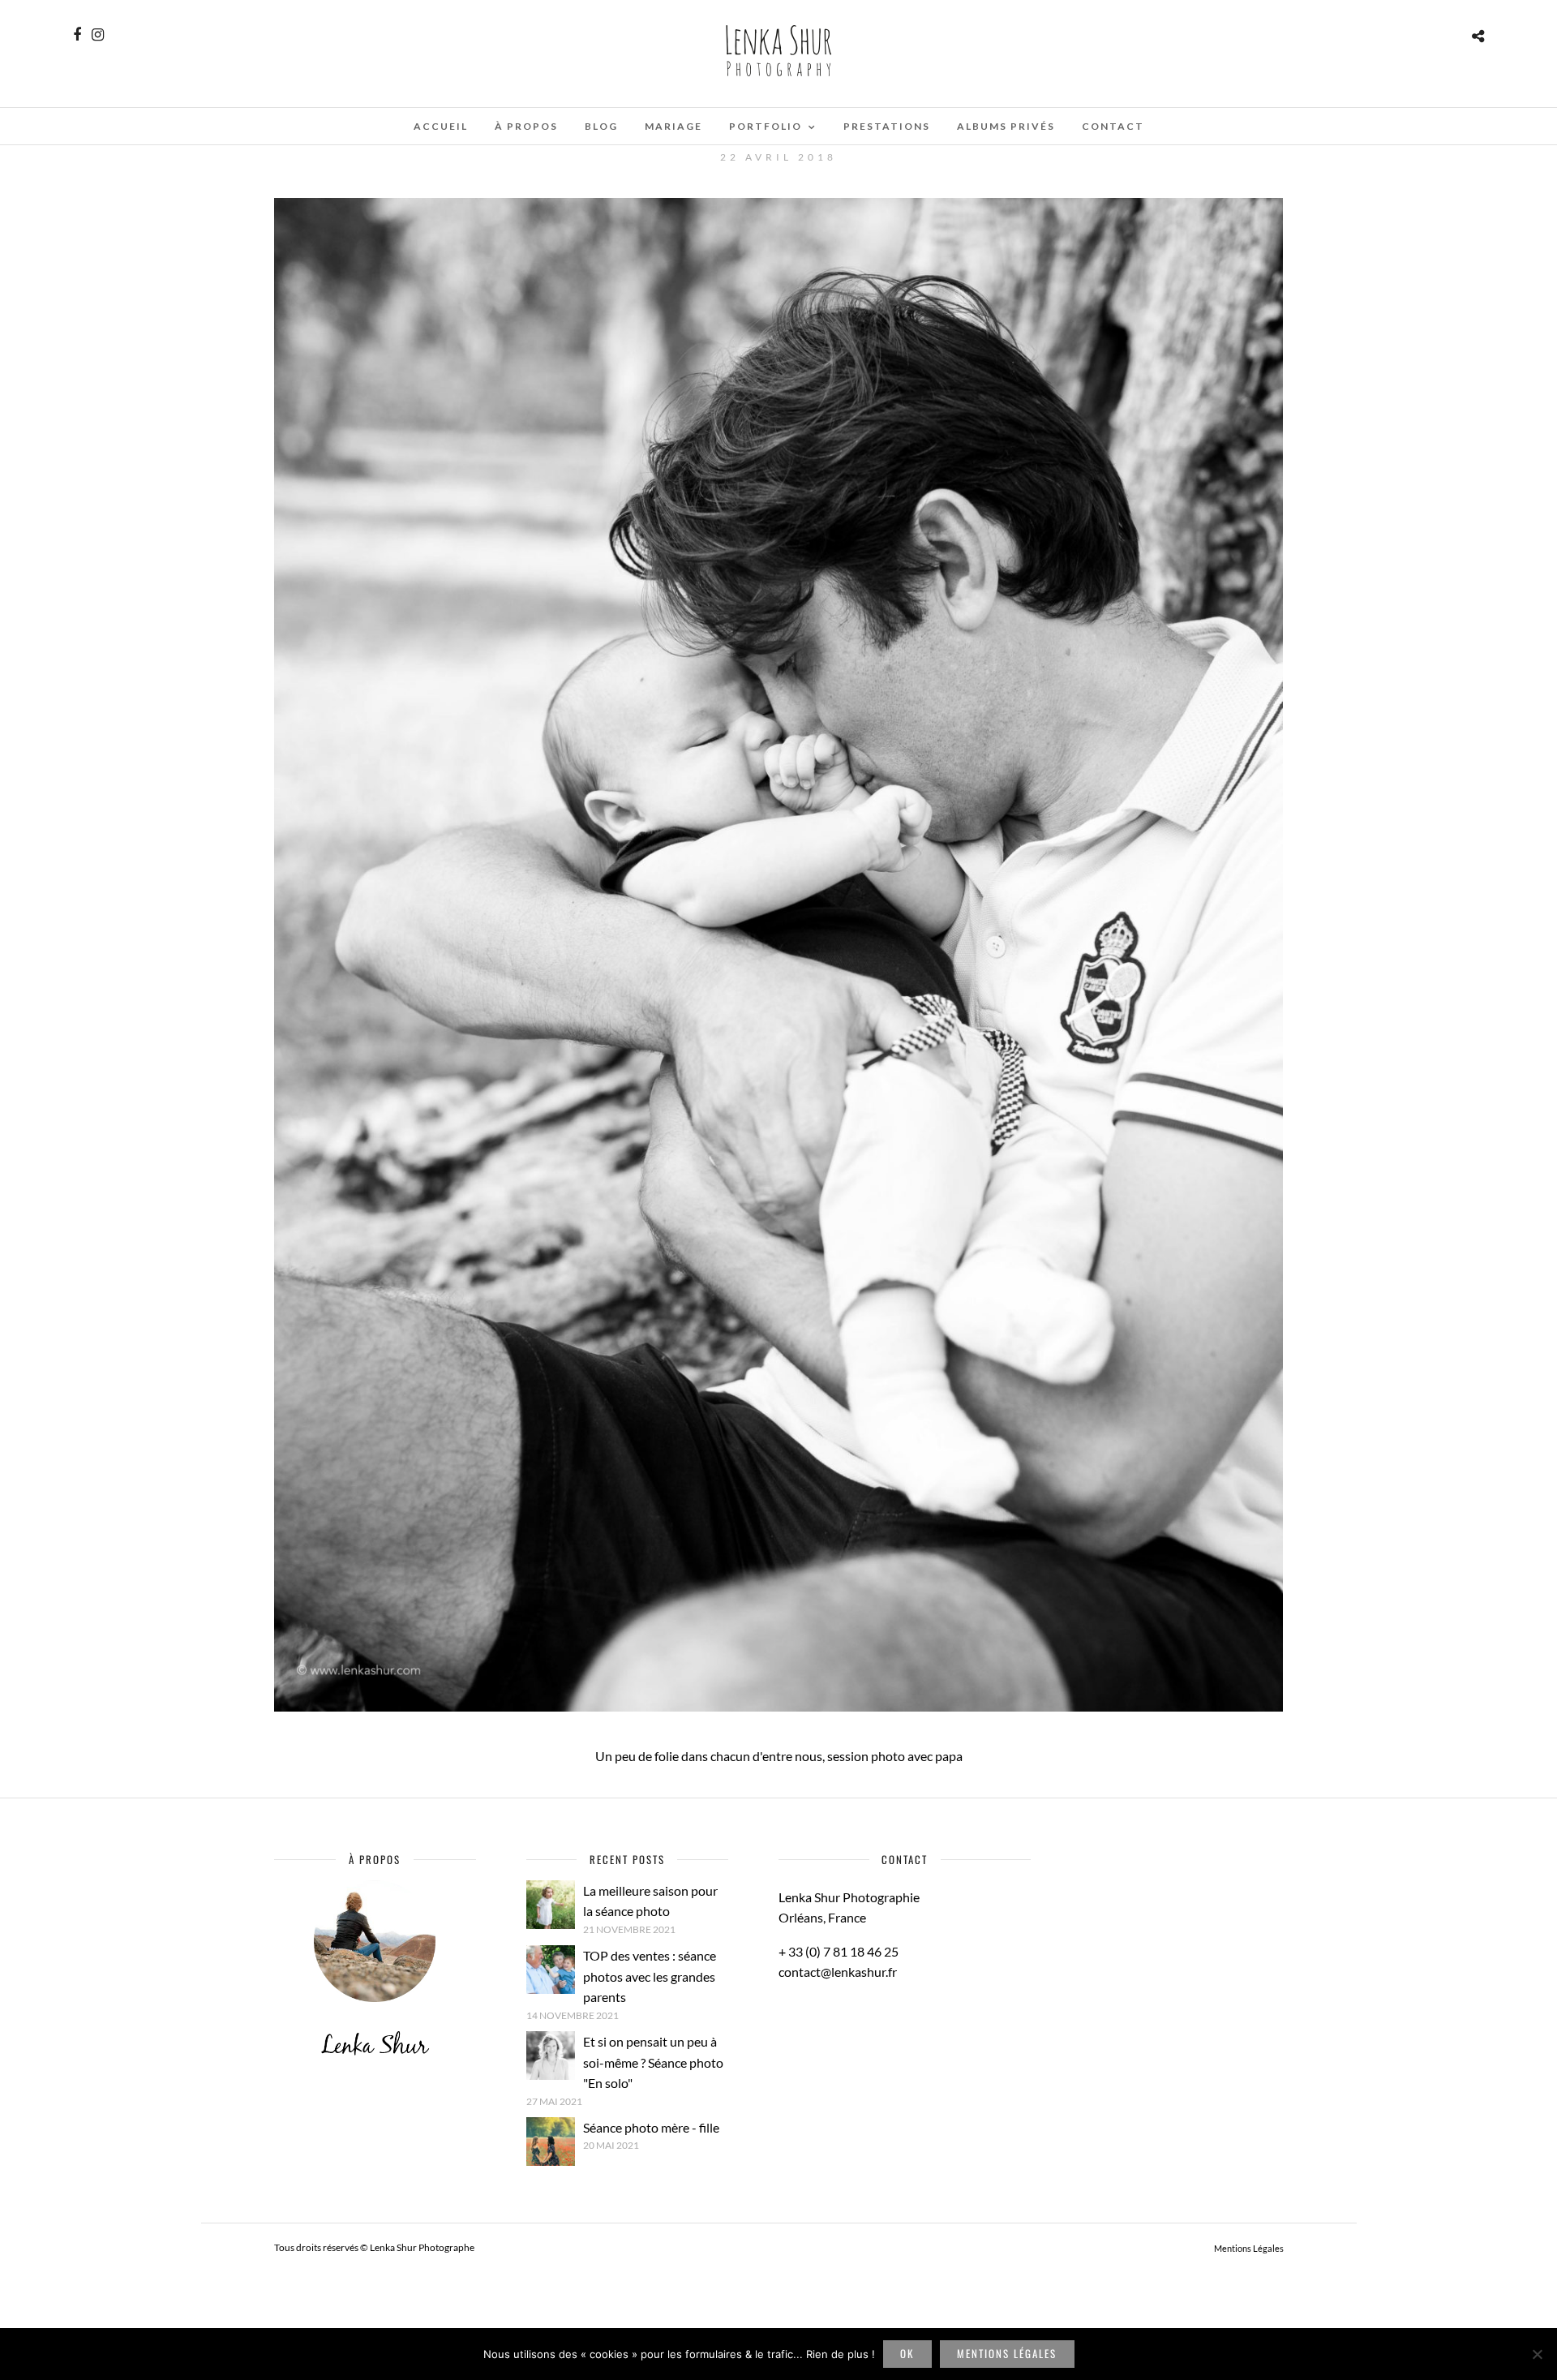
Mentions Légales (1249, 2248)
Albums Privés (1006, 126)
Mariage (673, 126)
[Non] (1537, 2354)
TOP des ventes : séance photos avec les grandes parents (650, 1976)
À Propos (526, 126)
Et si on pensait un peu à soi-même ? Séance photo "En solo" (653, 2062)
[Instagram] (98, 35)
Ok (907, 2353)
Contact (1113, 126)
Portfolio (766, 126)
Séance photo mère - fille (651, 2127)
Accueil (441, 126)
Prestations (887, 126)
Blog (601, 126)
